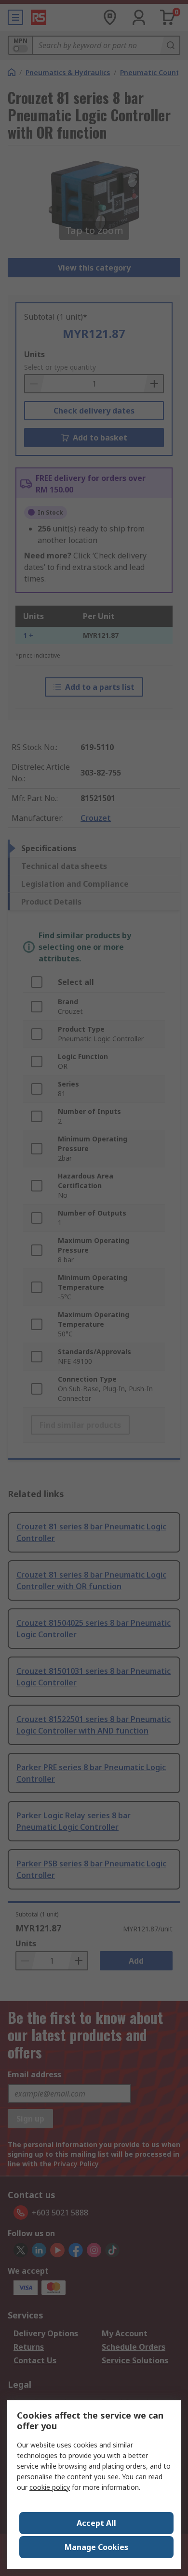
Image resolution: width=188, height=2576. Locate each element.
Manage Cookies (96, 2547)
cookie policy (50, 2487)
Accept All (96, 2523)
